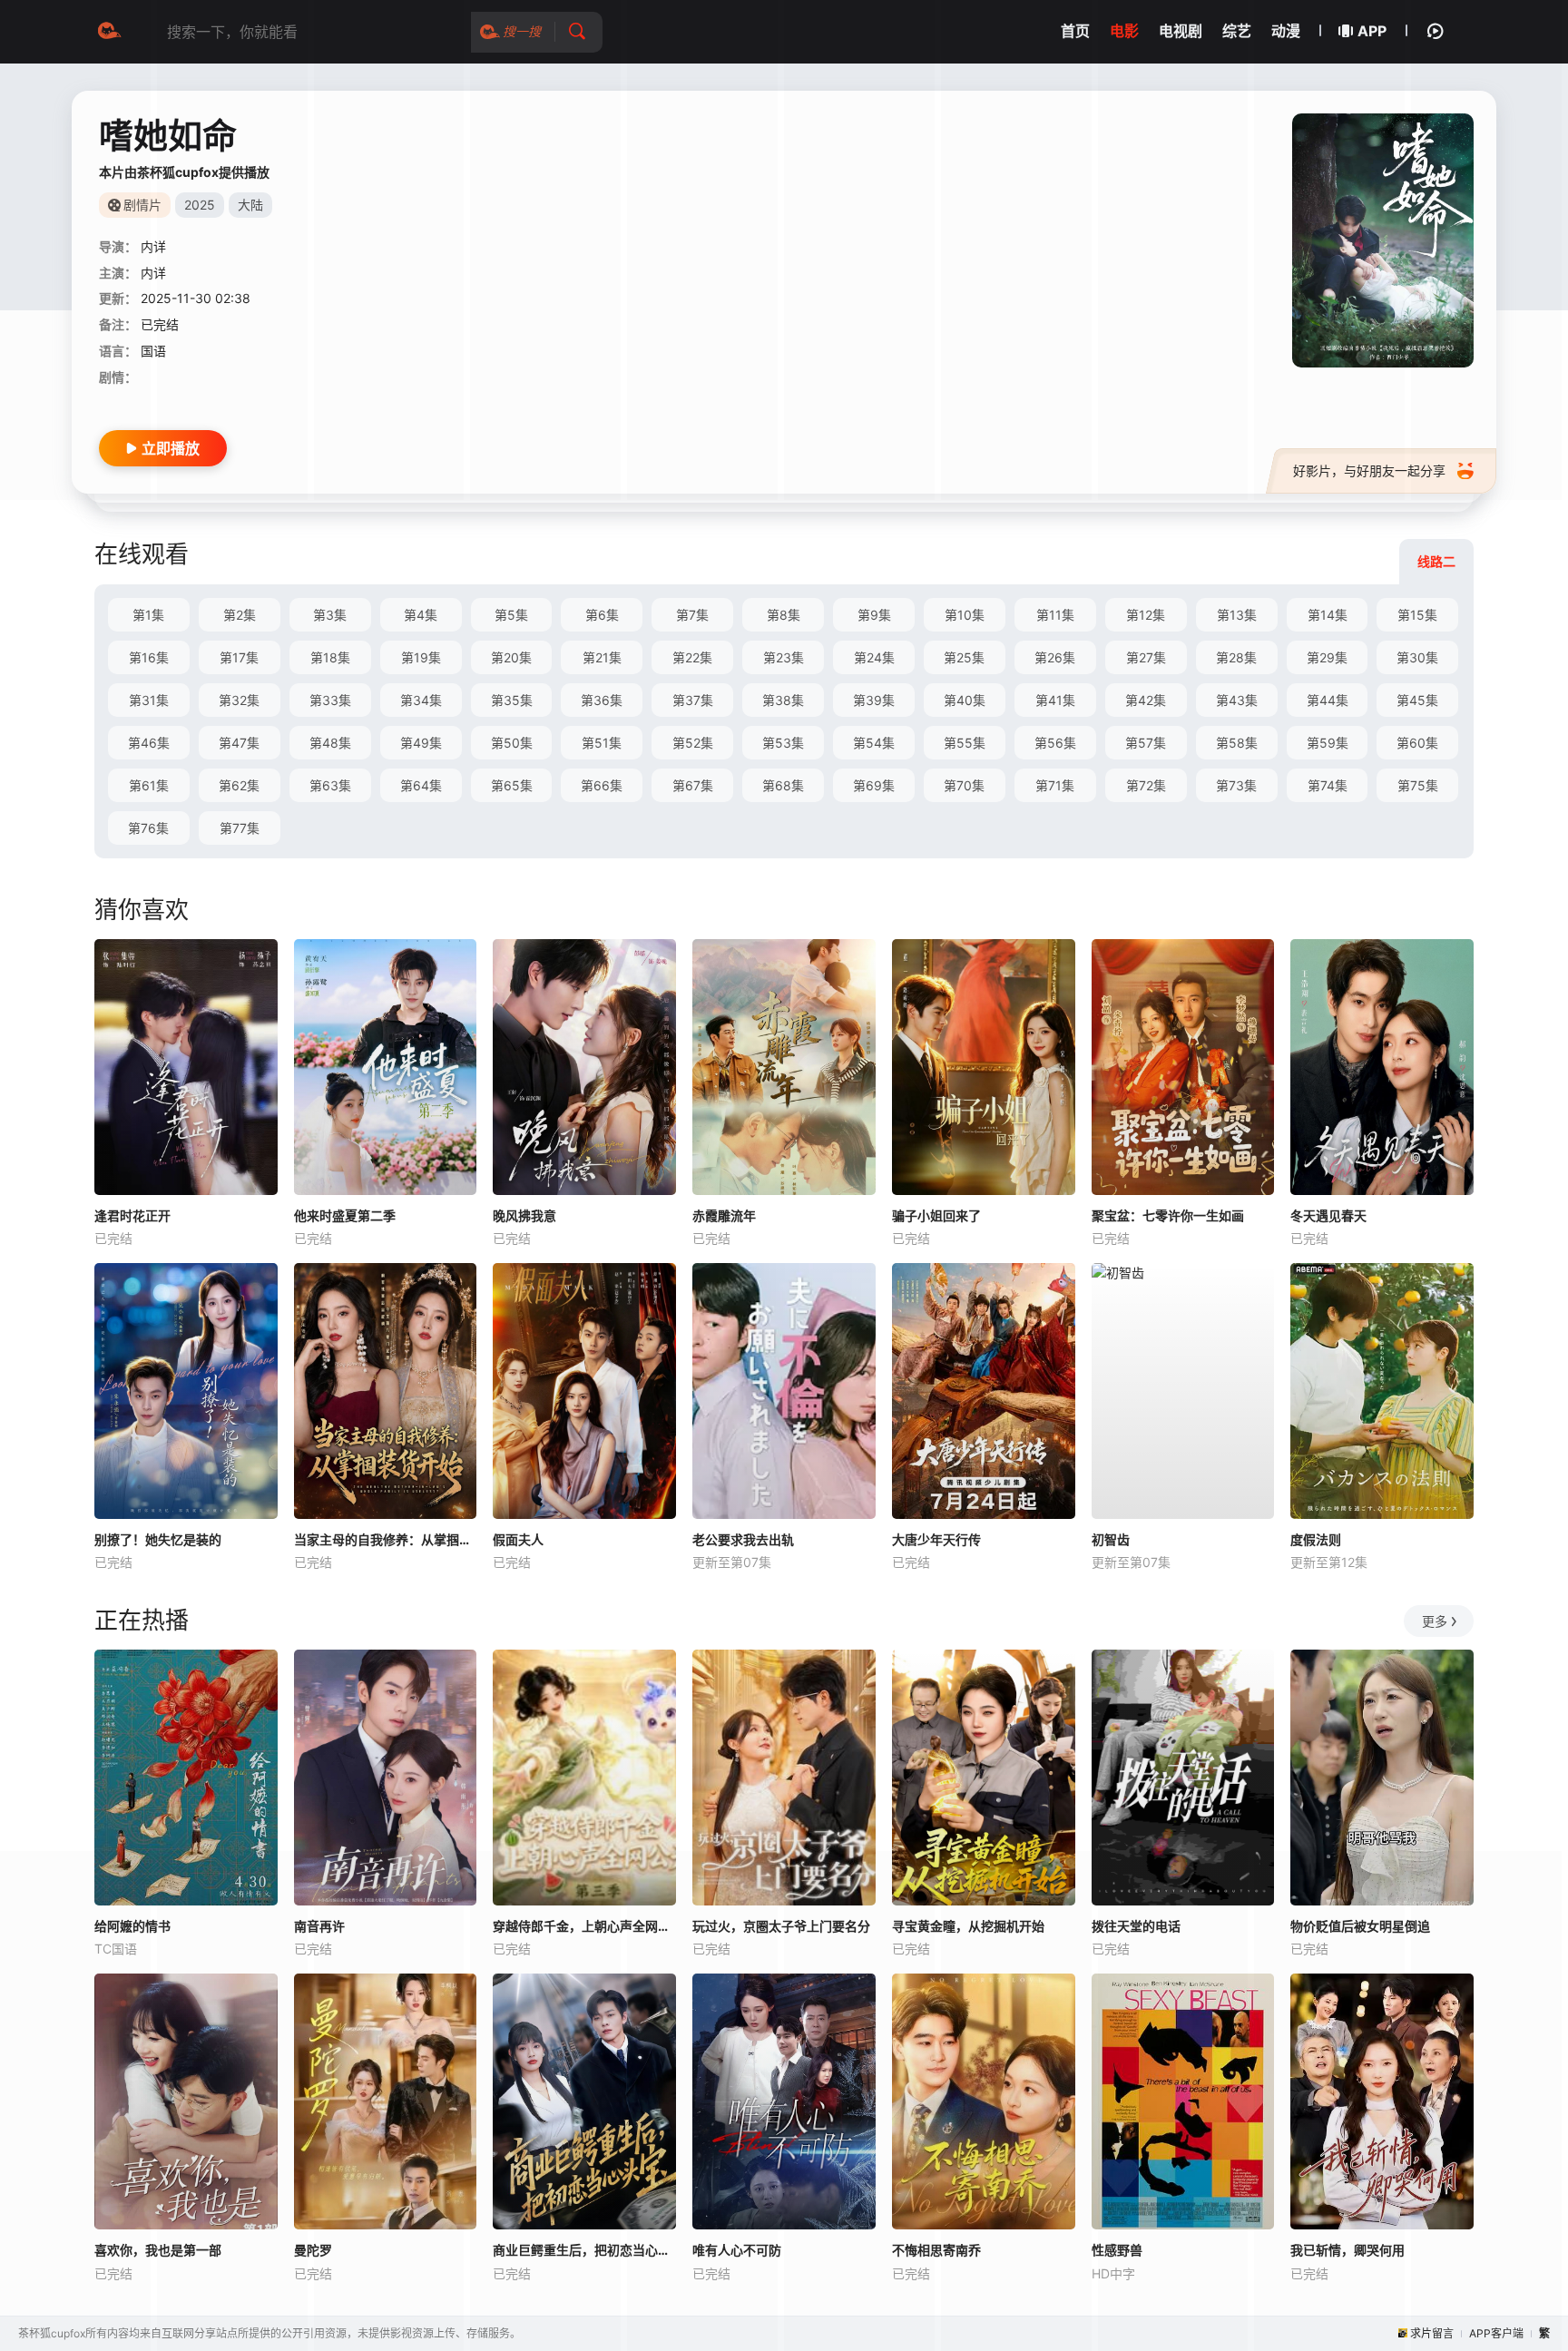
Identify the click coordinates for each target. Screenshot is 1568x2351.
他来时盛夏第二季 (345, 1215)
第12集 (1146, 615)
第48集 (330, 743)
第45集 (1417, 700)
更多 (1435, 1621)
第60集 (1417, 743)
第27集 (1146, 657)
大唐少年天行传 (936, 1539)
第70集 (964, 785)
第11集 (1055, 615)
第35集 (512, 700)
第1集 (148, 615)
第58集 (1237, 743)
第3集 (330, 615)
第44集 (1328, 700)
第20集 (511, 657)
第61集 (149, 785)
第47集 (239, 743)
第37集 (693, 700)
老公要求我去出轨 (743, 1539)
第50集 (512, 743)
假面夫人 (518, 1539)
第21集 (602, 657)
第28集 (1236, 657)
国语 (153, 351)
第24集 (874, 657)
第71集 (1055, 785)
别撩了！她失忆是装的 (158, 1539)
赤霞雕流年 (724, 1215)
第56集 (1055, 743)
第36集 (602, 700)
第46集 (149, 743)
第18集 (330, 657)
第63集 (330, 785)
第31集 (149, 700)
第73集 (1236, 785)
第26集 (1055, 657)
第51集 (602, 743)
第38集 (783, 700)
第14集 (1328, 615)
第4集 (421, 615)
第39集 (874, 700)
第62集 (239, 785)
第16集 (149, 657)
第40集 (965, 700)
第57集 (1146, 743)
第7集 (692, 615)
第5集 (511, 615)
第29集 (1327, 657)
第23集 (784, 657)
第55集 (965, 743)
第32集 (239, 700)
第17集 (239, 657)
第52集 (693, 743)
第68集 (783, 785)
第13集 (1237, 615)
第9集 (874, 615)
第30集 (1417, 657)
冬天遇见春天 (1328, 1215)
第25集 (964, 657)
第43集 (1237, 700)
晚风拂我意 (524, 1215)
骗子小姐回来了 (936, 1215)
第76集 (148, 828)
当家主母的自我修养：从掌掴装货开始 (386, 1539)
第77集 (240, 828)
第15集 (1417, 615)
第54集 (874, 743)
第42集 (1146, 700)
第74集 (1328, 785)
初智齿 (1111, 1539)
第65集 (512, 785)
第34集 (421, 700)
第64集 (421, 785)
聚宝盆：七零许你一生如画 (1168, 1215)
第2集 (240, 615)
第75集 (1418, 785)
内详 (153, 246)
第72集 (1146, 785)
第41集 (1055, 700)
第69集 (874, 785)
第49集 (421, 743)
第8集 (784, 615)
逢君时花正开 (132, 1215)
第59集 (1328, 743)
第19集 (421, 657)
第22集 (692, 657)
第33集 (330, 700)
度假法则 (1316, 1539)
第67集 (693, 785)
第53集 (783, 743)
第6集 (602, 615)
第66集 (602, 785)
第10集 (965, 615)
